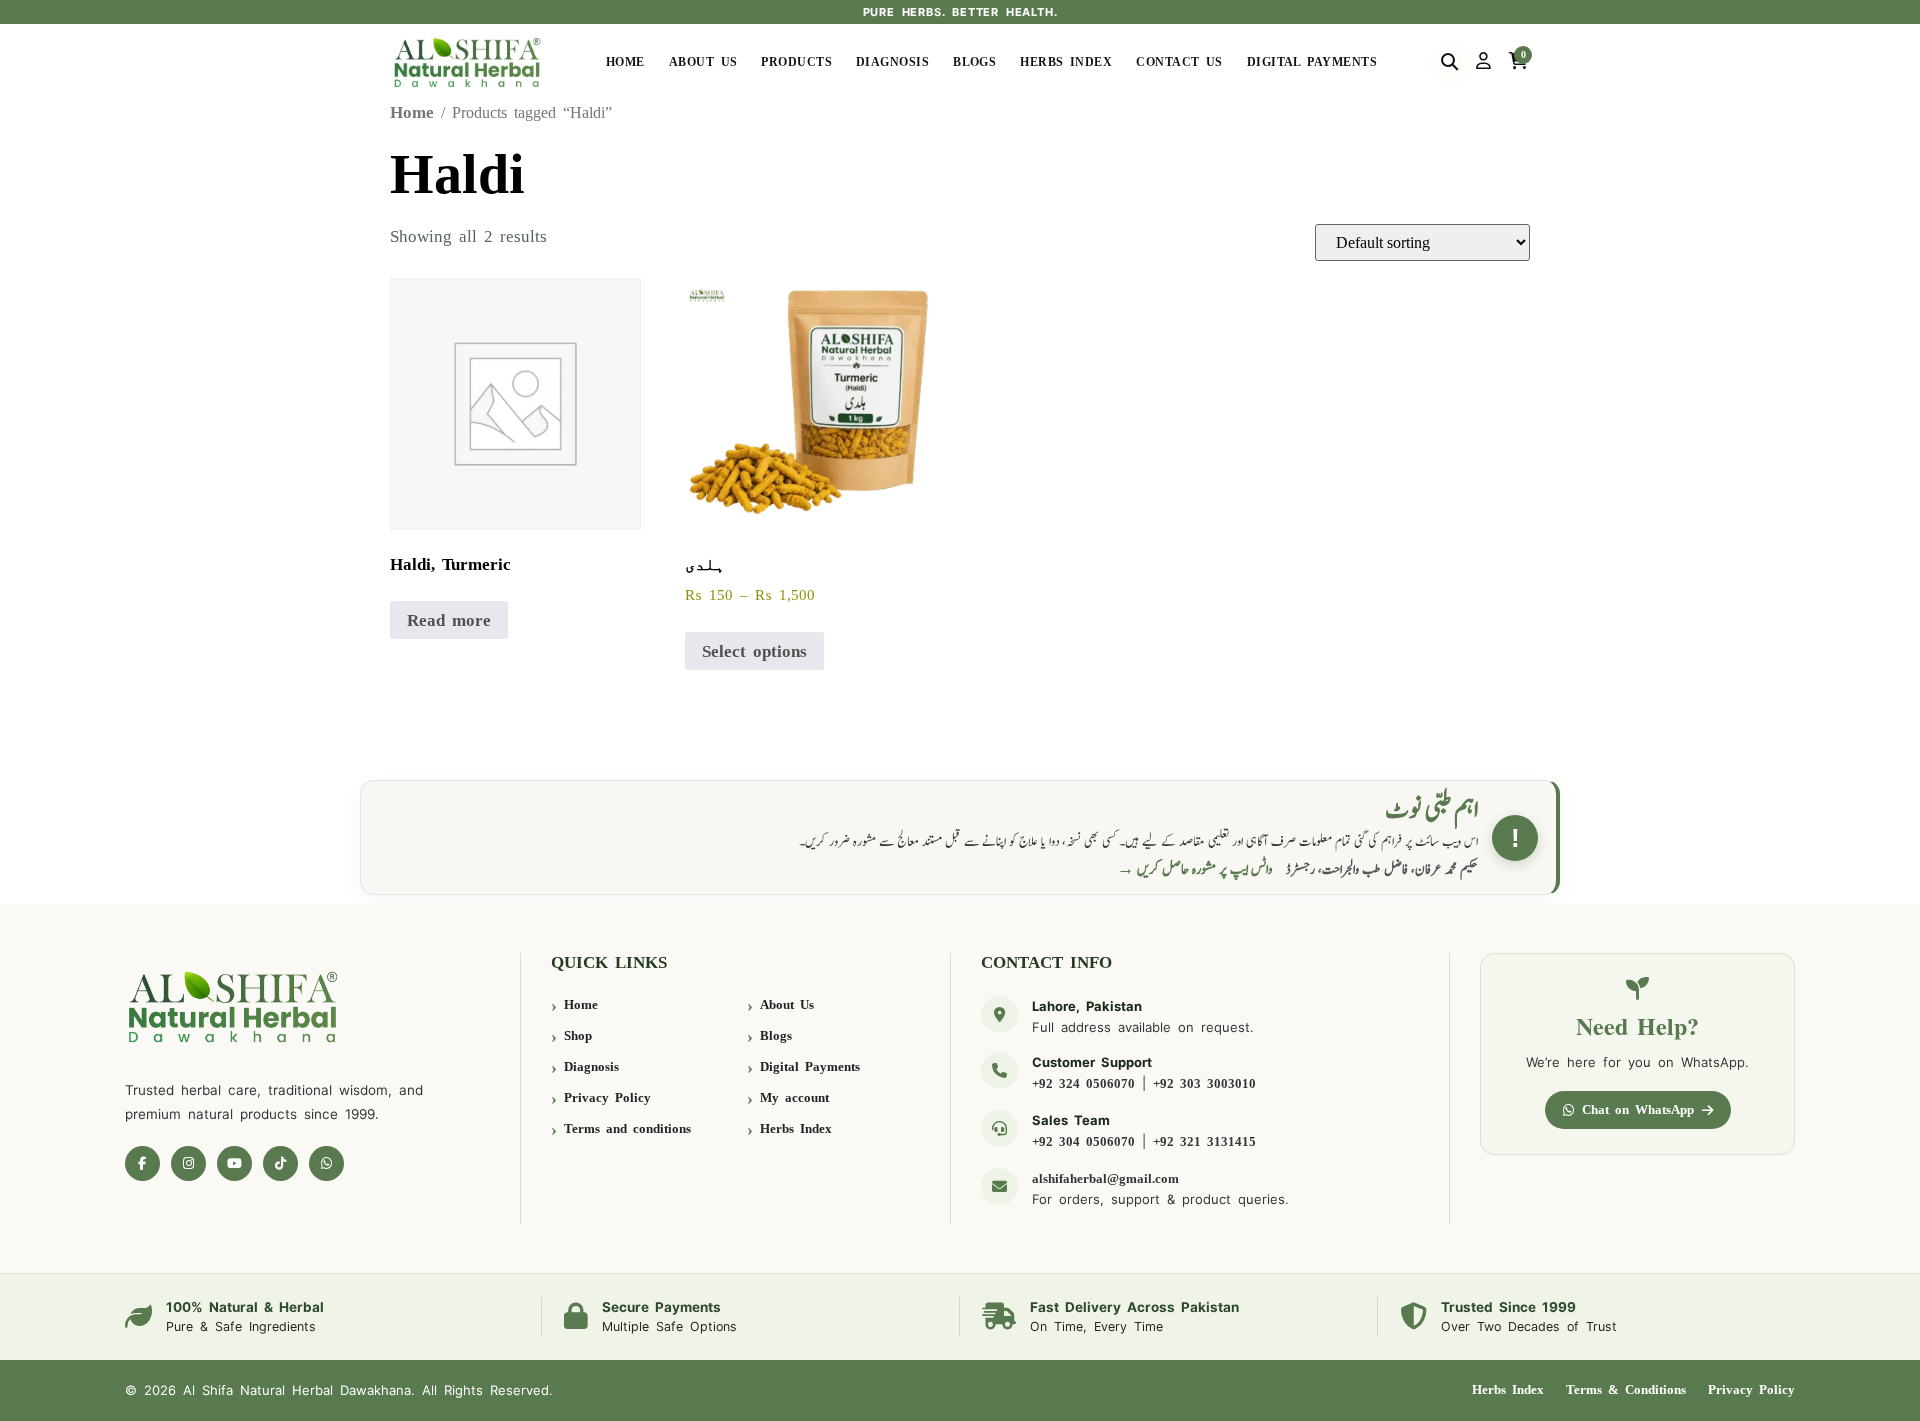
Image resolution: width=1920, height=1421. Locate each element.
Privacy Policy (607, 1097)
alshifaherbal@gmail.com (1105, 1178)
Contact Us (1179, 62)
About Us (703, 62)
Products (796, 62)
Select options (754, 651)
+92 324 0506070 (1083, 1083)
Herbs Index (1066, 62)
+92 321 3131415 (1204, 1141)
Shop (578, 1035)
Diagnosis (892, 62)
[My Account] (1483, 62)
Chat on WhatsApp (1638, 1109)
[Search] (1449, 62)
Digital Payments (1312, 62)
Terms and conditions (627, 1128)
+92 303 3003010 (1204, 1083)
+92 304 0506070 (1083, 1141)
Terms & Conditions (1626, 1389)
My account (794, 1097)
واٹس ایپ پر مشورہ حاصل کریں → (1195, 869)
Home (625, 62)
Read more (449, 620)
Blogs (974, 62)
